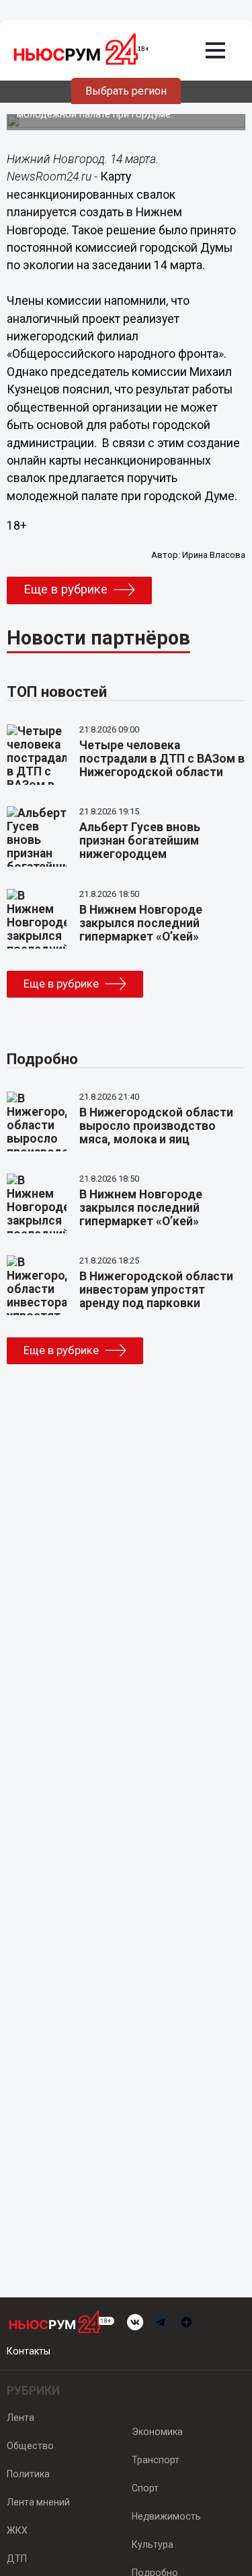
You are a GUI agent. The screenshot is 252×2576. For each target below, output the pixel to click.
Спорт (145, 2488)
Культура (153, 2544)
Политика (28, 2474)
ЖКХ (17, 2530)
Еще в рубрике (66, 589)
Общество (30, 2446)
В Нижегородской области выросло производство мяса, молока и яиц (156, 1126)
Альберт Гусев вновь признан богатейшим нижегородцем (140, 841)
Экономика (157, 2432)
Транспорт (156, 2460)
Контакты (29, 2351)
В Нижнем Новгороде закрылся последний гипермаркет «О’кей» (141, 923)
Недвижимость (166, 2516)
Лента (20, 2418)
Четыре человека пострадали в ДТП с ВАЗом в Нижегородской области (162, 759)
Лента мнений (38, 2502)
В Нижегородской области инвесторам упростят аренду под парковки (156, 1290)
